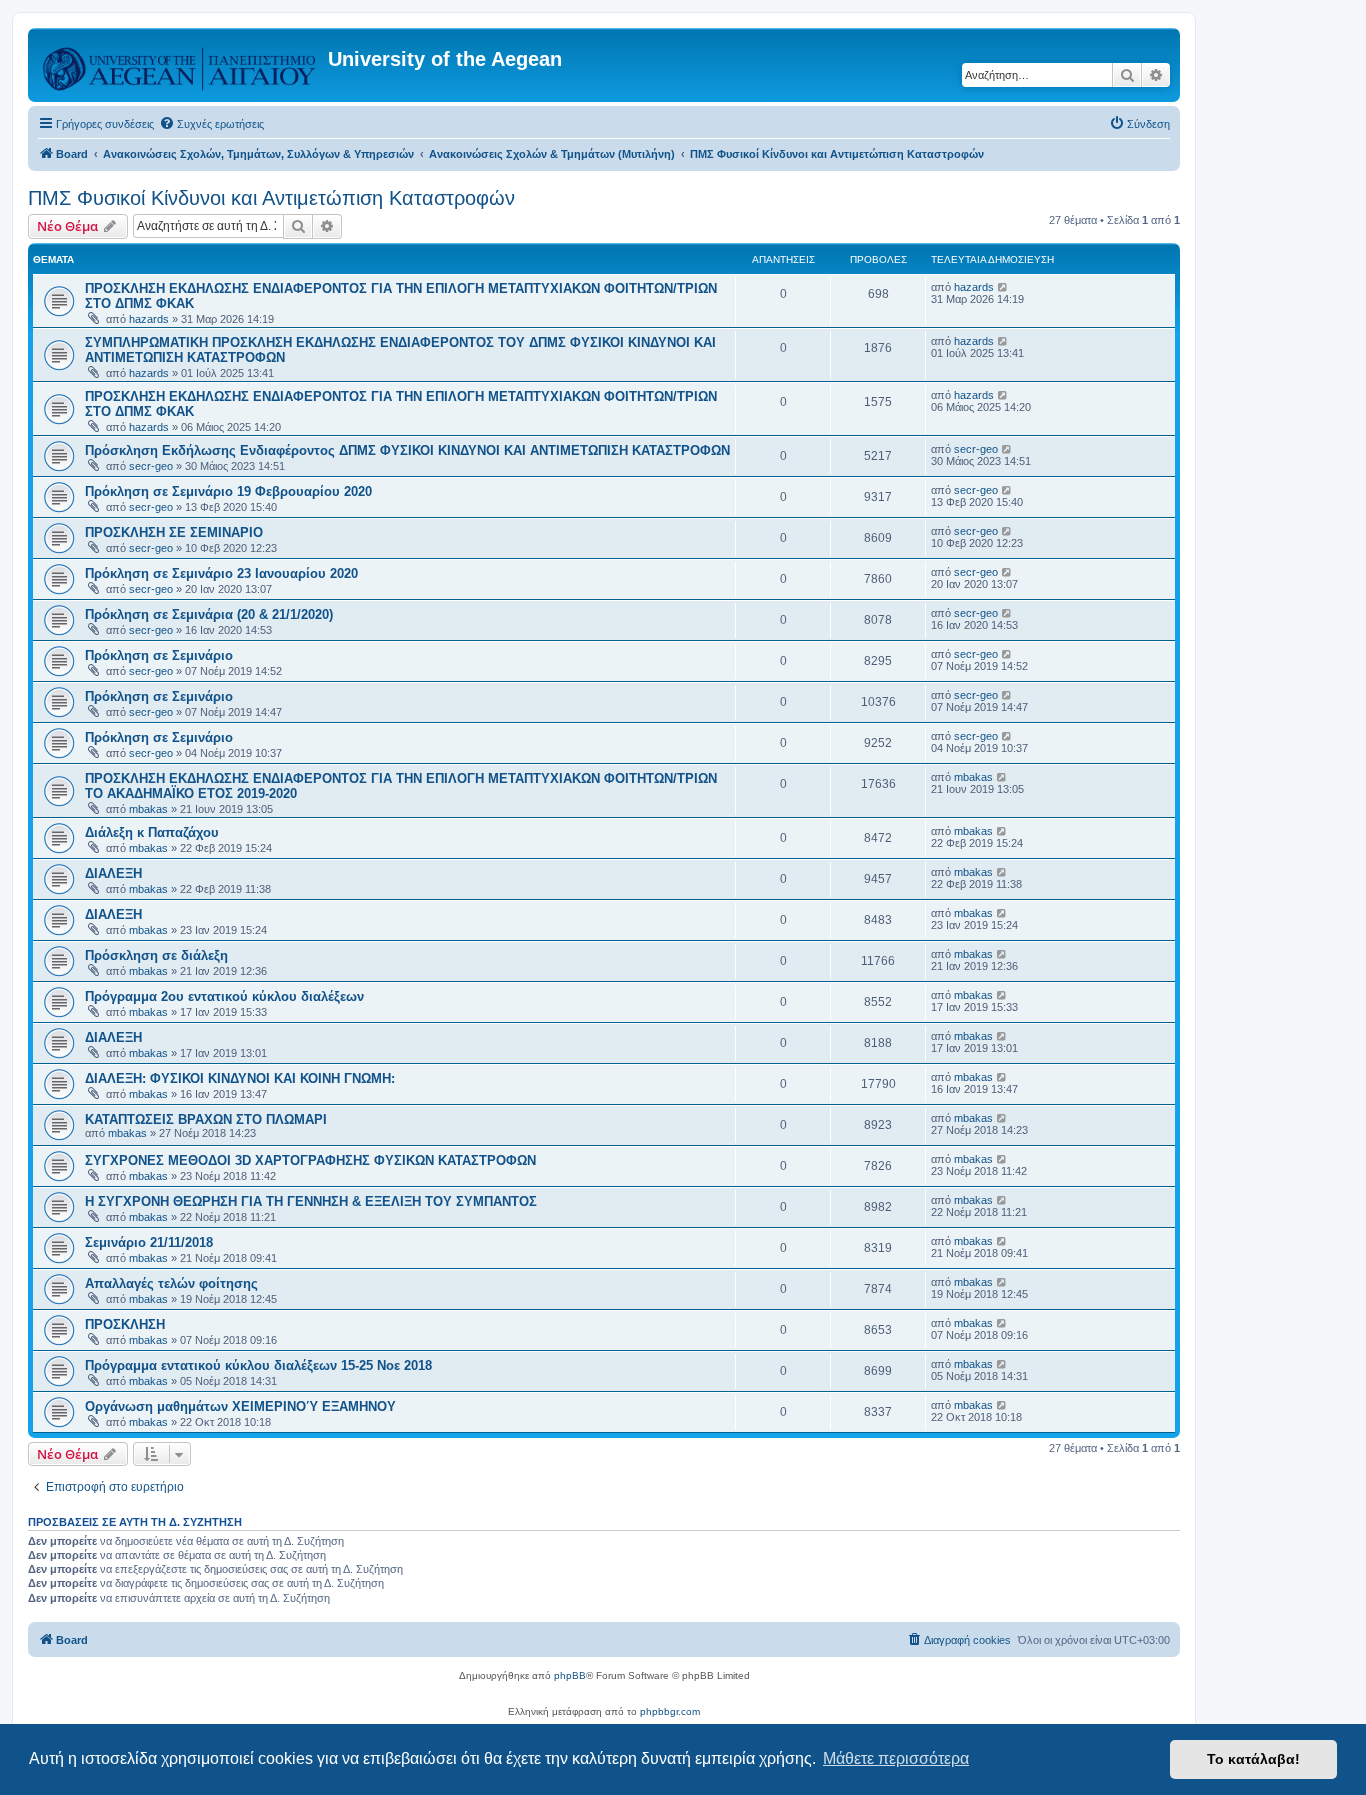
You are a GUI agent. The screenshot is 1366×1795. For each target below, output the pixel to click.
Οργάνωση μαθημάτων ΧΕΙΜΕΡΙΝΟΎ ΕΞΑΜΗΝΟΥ (240, 1406)
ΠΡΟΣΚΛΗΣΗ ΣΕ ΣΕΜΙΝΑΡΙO (174, 532)
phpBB (570, 1675)
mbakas (148, 809)
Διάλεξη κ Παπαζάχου (152, 832)
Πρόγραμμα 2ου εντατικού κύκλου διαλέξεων (224, 996)
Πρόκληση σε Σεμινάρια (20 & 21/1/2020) (209, 614)
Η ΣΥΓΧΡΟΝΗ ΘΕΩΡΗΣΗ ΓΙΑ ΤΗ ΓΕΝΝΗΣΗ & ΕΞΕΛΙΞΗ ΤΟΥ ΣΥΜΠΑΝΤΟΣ (311, 1201)
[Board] (180, 65)
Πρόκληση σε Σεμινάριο (159, 655)
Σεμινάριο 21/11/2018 (149, 1242)
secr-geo (151, 466)
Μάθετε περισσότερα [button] (896, 1758)
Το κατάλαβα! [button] (1253, 1759)
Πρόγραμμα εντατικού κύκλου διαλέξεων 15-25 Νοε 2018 (258, 1365)
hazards (149, 319)
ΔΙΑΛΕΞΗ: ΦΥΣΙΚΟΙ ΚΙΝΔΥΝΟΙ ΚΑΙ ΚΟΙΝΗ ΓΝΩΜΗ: (240, 1078)
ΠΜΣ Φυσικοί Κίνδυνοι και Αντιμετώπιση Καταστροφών (271, 198)
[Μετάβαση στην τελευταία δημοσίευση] (1003, 287)
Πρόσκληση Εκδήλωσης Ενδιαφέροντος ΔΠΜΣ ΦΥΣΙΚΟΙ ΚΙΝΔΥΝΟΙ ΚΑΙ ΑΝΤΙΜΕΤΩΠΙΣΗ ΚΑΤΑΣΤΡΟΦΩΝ (407, 450)
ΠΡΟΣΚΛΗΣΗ (125, 1324)
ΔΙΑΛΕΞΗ (113, 873)
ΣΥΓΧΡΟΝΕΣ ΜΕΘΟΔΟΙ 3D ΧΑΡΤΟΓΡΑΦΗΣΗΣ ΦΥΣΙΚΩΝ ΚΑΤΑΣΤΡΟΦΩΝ (310, 1160)
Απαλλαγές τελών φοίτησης (171, 1283)
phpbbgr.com (670, 1711)
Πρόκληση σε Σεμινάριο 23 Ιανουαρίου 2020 (221, 573)
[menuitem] (211, 124)
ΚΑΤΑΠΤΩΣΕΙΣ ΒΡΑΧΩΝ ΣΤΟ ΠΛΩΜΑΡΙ (206, 1119)
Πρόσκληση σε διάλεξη (156, 955)
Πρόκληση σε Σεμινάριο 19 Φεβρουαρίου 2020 (228, 491)
